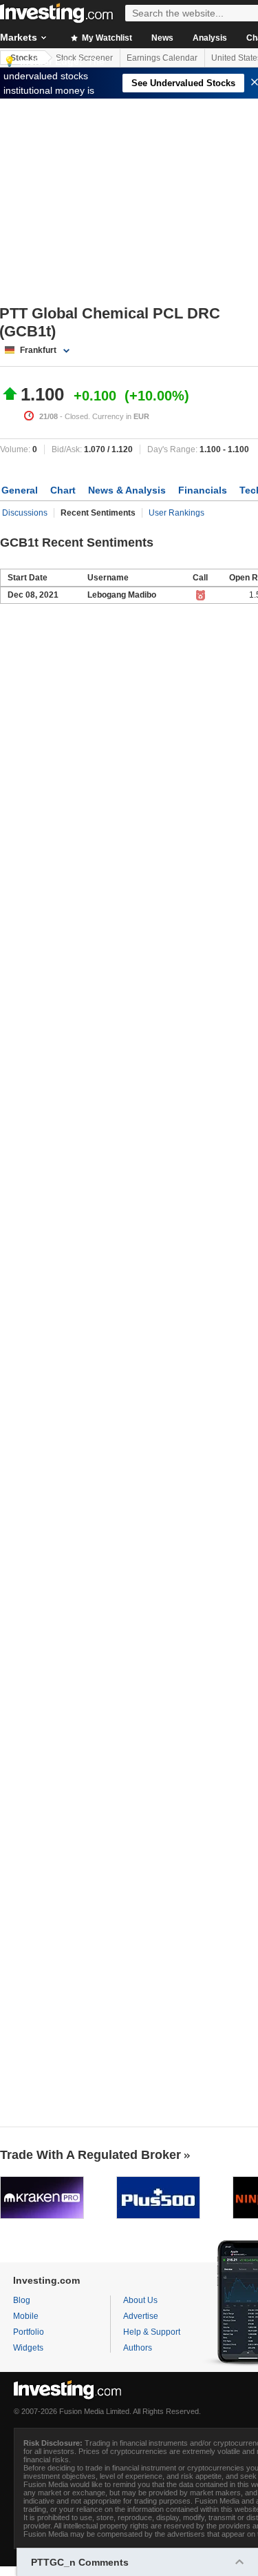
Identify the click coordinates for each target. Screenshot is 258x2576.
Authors (138, 2348)
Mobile (26, 2316)
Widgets (28, 2348)
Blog (22, 2300)
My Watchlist (106, 38)
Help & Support (152, 2332)
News (162, 38)
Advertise (141, 2316)
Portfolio (29, 2332)
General (20, 490)
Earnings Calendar (162, 58)
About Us (140, 2300)
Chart (63, 490)
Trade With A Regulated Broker (90, 2155)
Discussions (25, 513)
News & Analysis (127, 490)
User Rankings (176, 513)
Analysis (210, 38)
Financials (203, 490)
